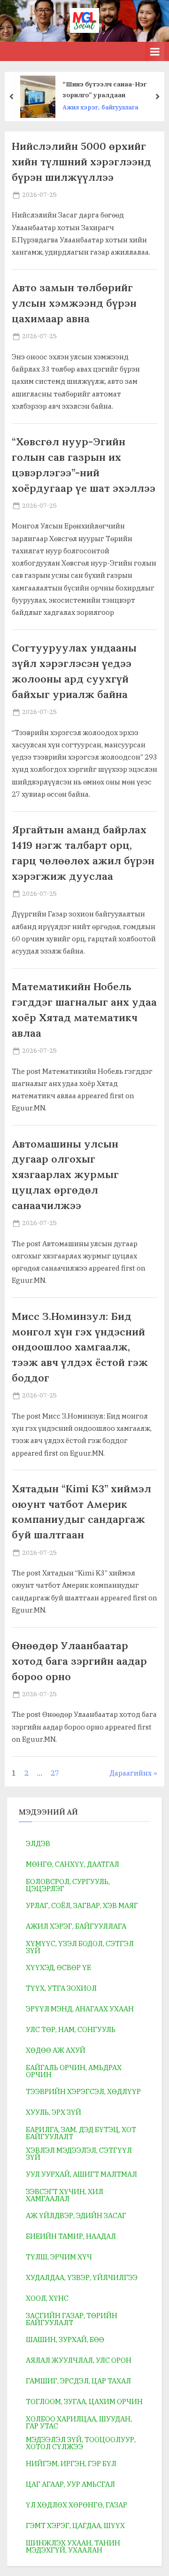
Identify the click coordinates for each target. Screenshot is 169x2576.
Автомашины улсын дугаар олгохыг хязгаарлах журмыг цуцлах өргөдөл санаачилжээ (65, 1175)
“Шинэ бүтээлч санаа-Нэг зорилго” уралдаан (104, 89)
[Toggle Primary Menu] (155, 51)
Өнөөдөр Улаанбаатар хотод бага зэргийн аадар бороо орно (79, 1661)
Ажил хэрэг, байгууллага (100, 107)
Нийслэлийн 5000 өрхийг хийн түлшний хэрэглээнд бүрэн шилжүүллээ (81, 162)
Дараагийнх (131, 1773)
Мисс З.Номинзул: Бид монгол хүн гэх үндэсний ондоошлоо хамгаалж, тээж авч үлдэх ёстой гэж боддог (80, 1347)
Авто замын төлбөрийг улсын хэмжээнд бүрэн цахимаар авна (74, 303)
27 (55, 1773)
